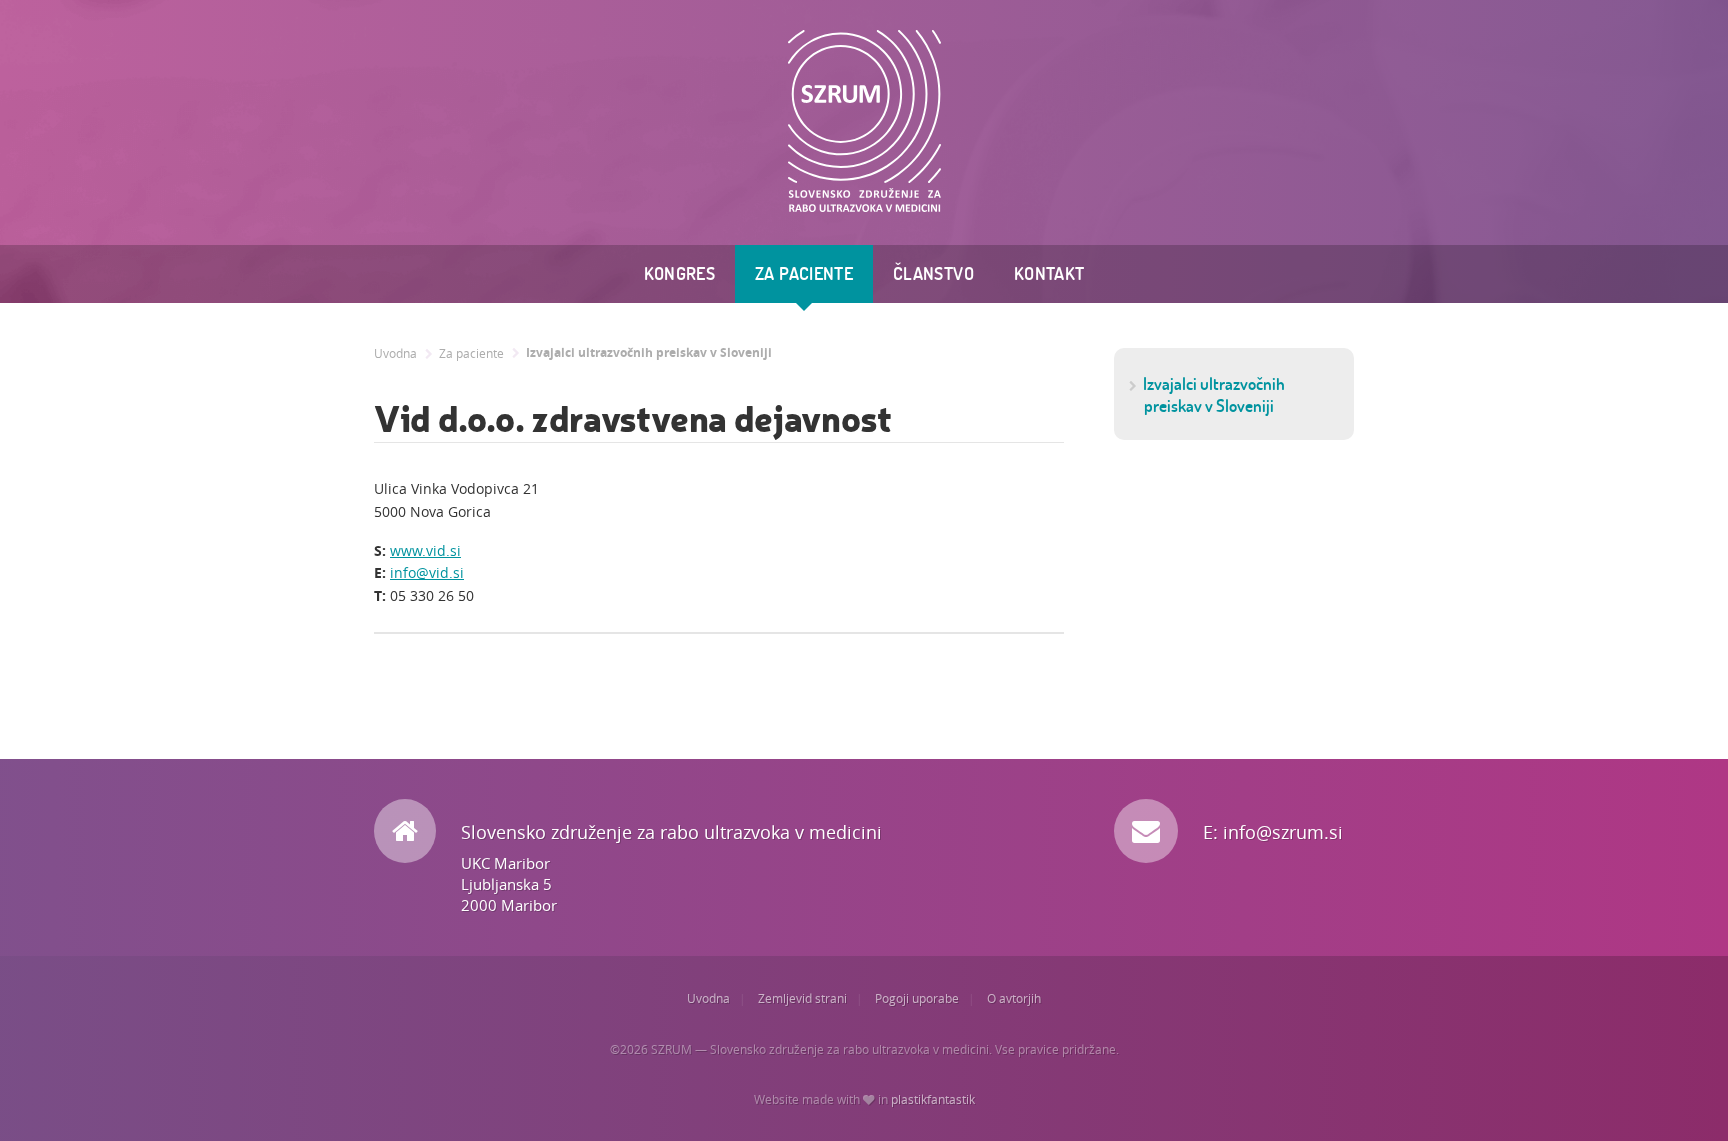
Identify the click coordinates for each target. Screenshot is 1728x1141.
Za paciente (804, 273)
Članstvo (933, 273)
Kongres (680, 273)
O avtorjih (1014, 998)
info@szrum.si (1283, 832)
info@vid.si (427, 572)
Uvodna (395, 353)
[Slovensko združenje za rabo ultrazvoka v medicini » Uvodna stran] (864, 121)
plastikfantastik (933, 1099)
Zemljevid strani (802, 998)
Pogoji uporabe (917, 998)
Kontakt (1049, 273)
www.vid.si (425, 550)
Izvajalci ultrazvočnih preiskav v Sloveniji (649, 353)
